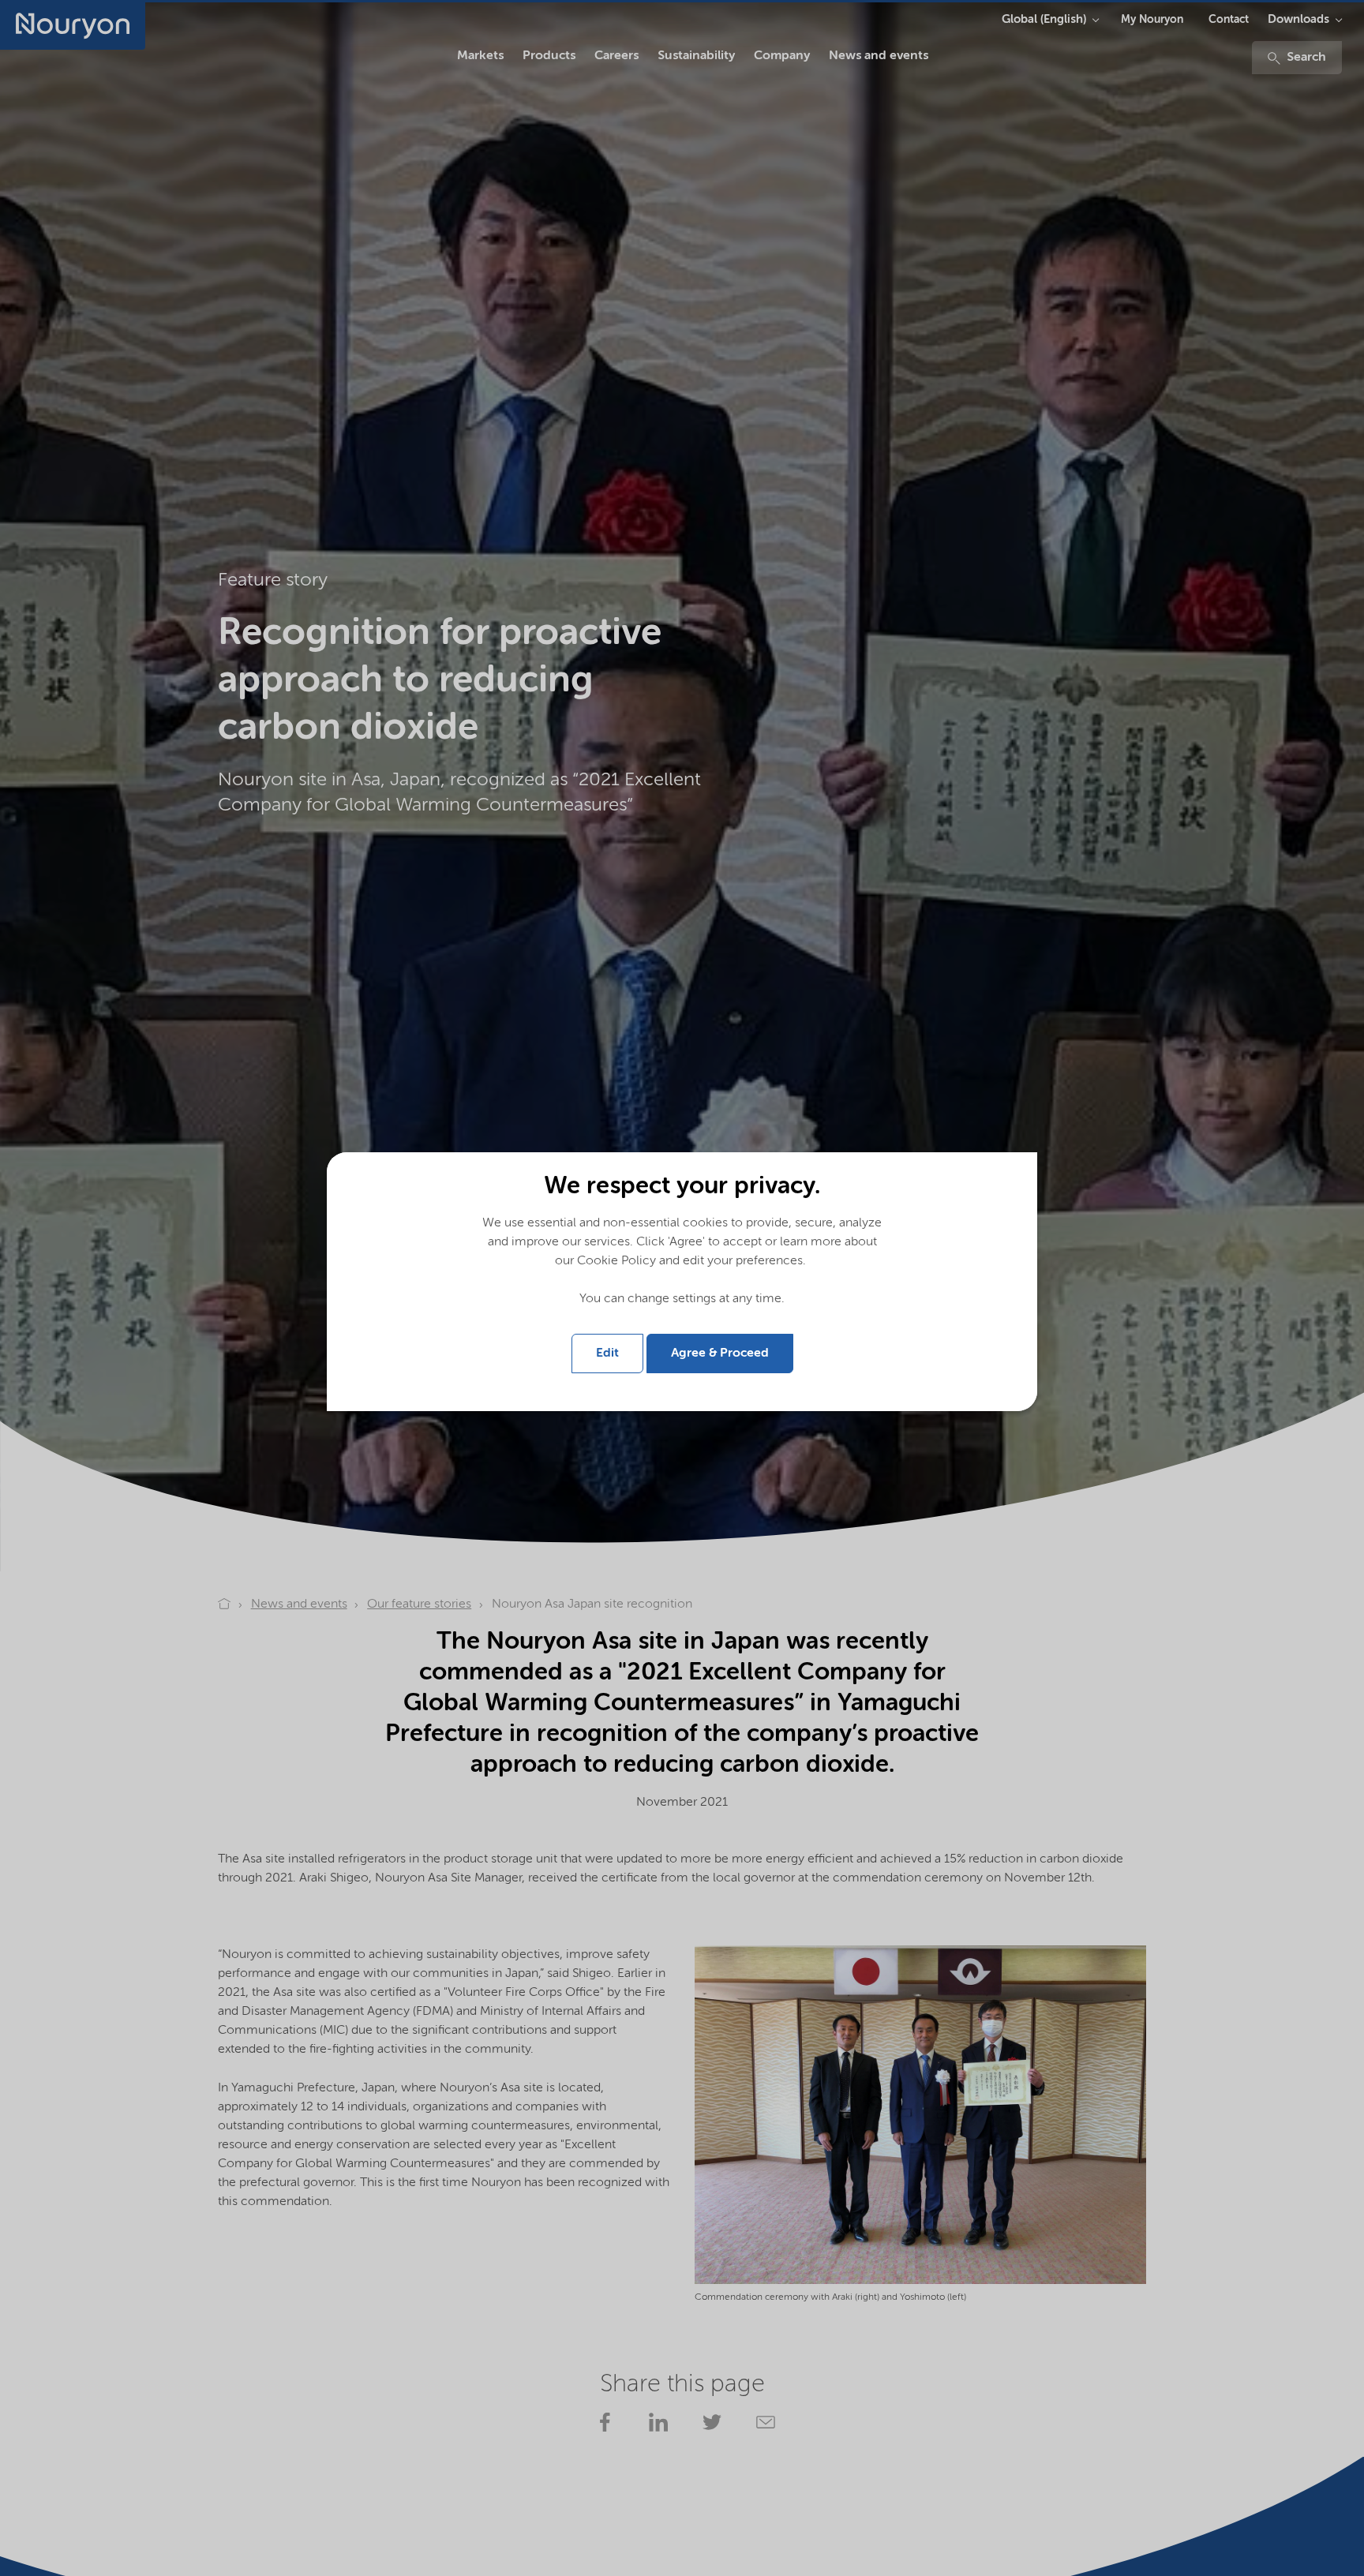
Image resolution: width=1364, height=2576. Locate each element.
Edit (607, 1354)
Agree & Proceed (720, 1354)
